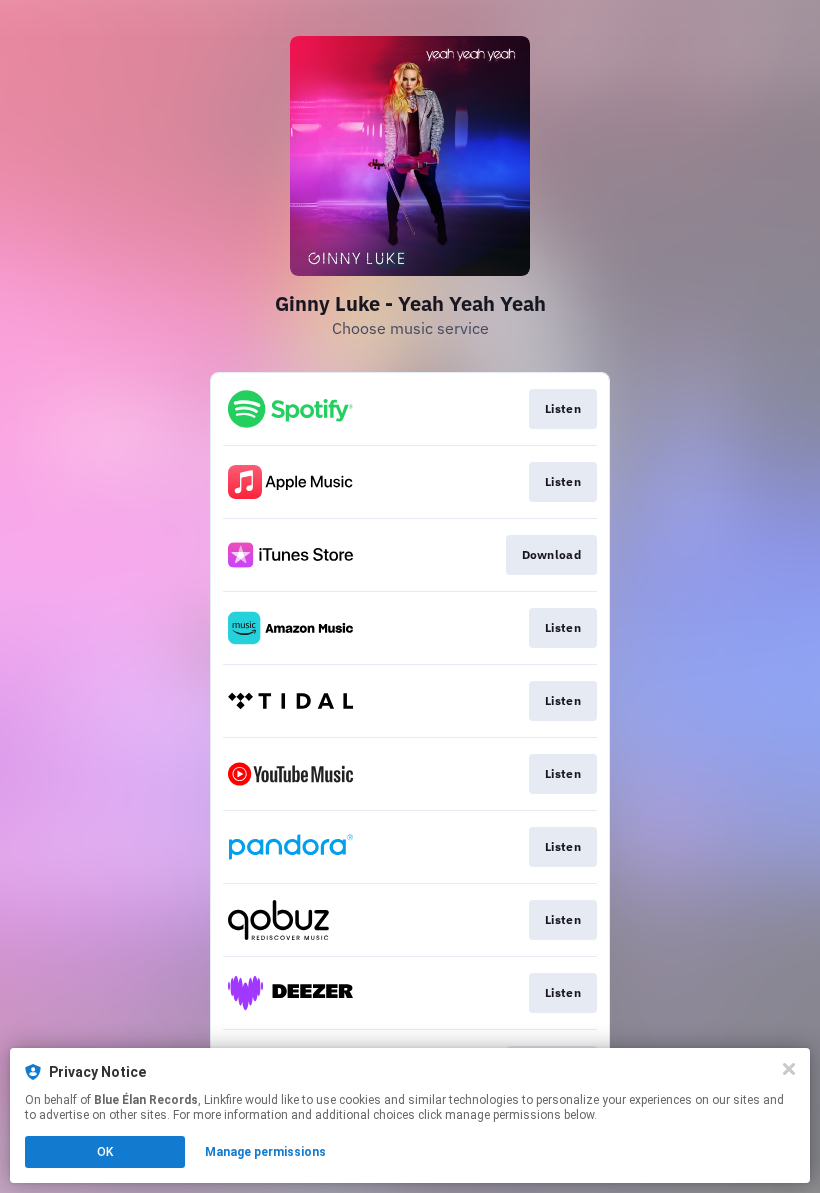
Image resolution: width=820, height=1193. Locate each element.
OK (105, 1152)
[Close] (789, 1069)
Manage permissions (265, 1152)
